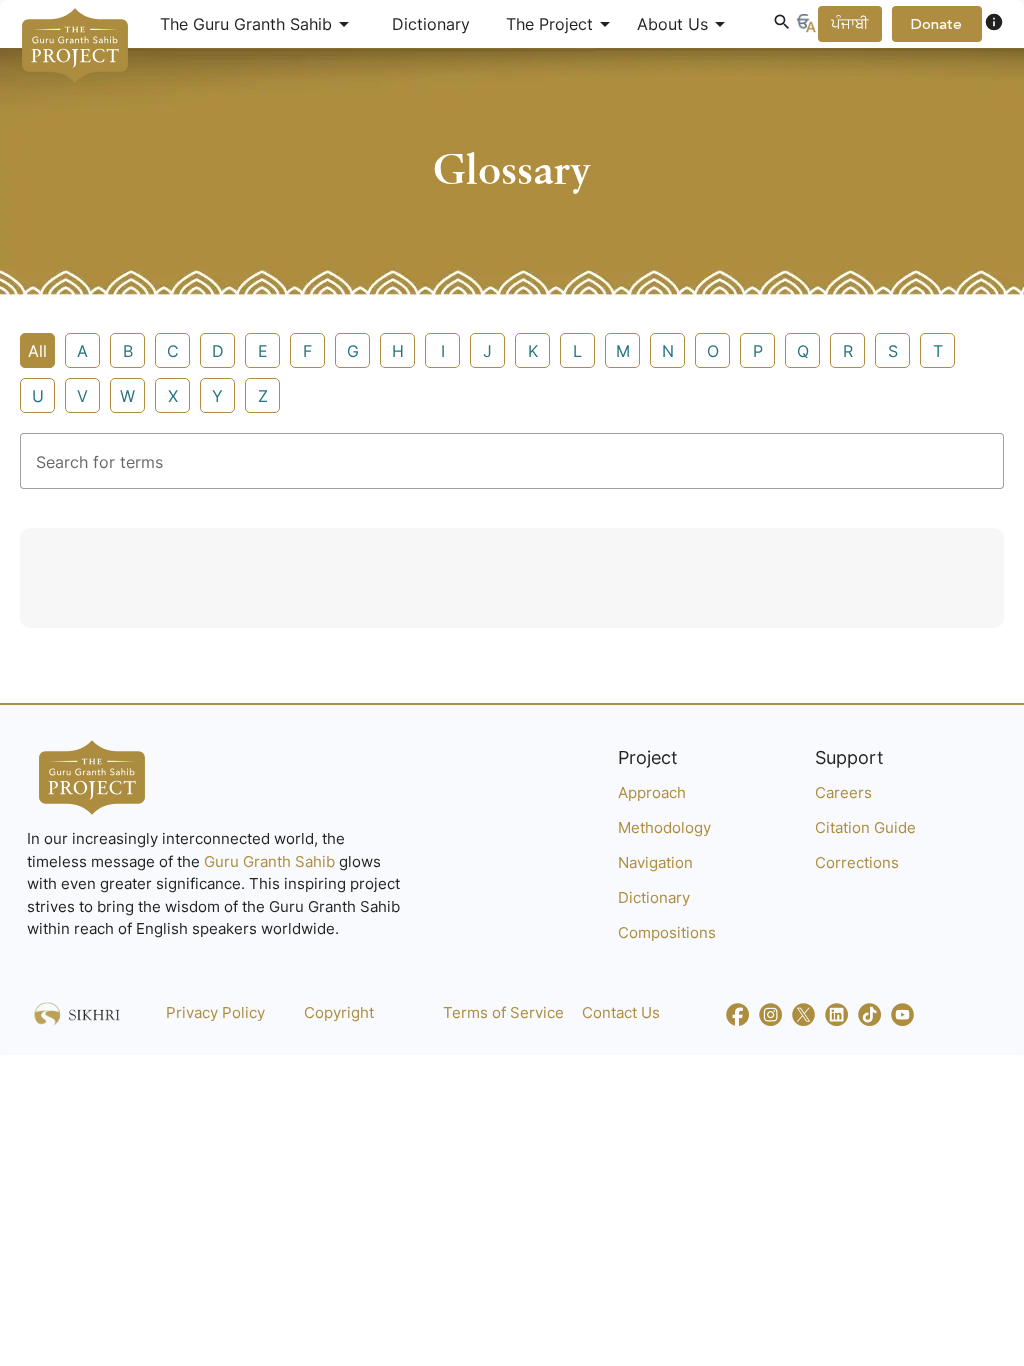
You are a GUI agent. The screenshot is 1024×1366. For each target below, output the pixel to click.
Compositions (667, 932)
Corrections (857, 862)
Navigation (655, 862)
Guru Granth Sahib (271, 861)
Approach (652, 792)
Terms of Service (503, 1012)
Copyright (339, 1012)
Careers (843, 792)
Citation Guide (865, 827)
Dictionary (431, 24)
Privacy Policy (215, 1012)
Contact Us (621, 1012)
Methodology (664, 827)
